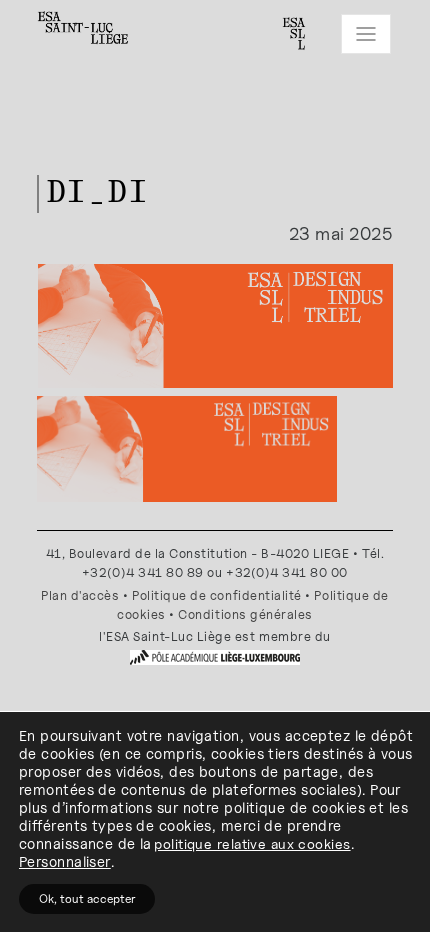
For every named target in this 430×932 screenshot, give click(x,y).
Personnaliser (65, 861)
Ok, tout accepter (87, 898)
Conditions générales (245, 614)
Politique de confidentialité (217, 595)
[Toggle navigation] (366, 34)
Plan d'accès (80, 595)
